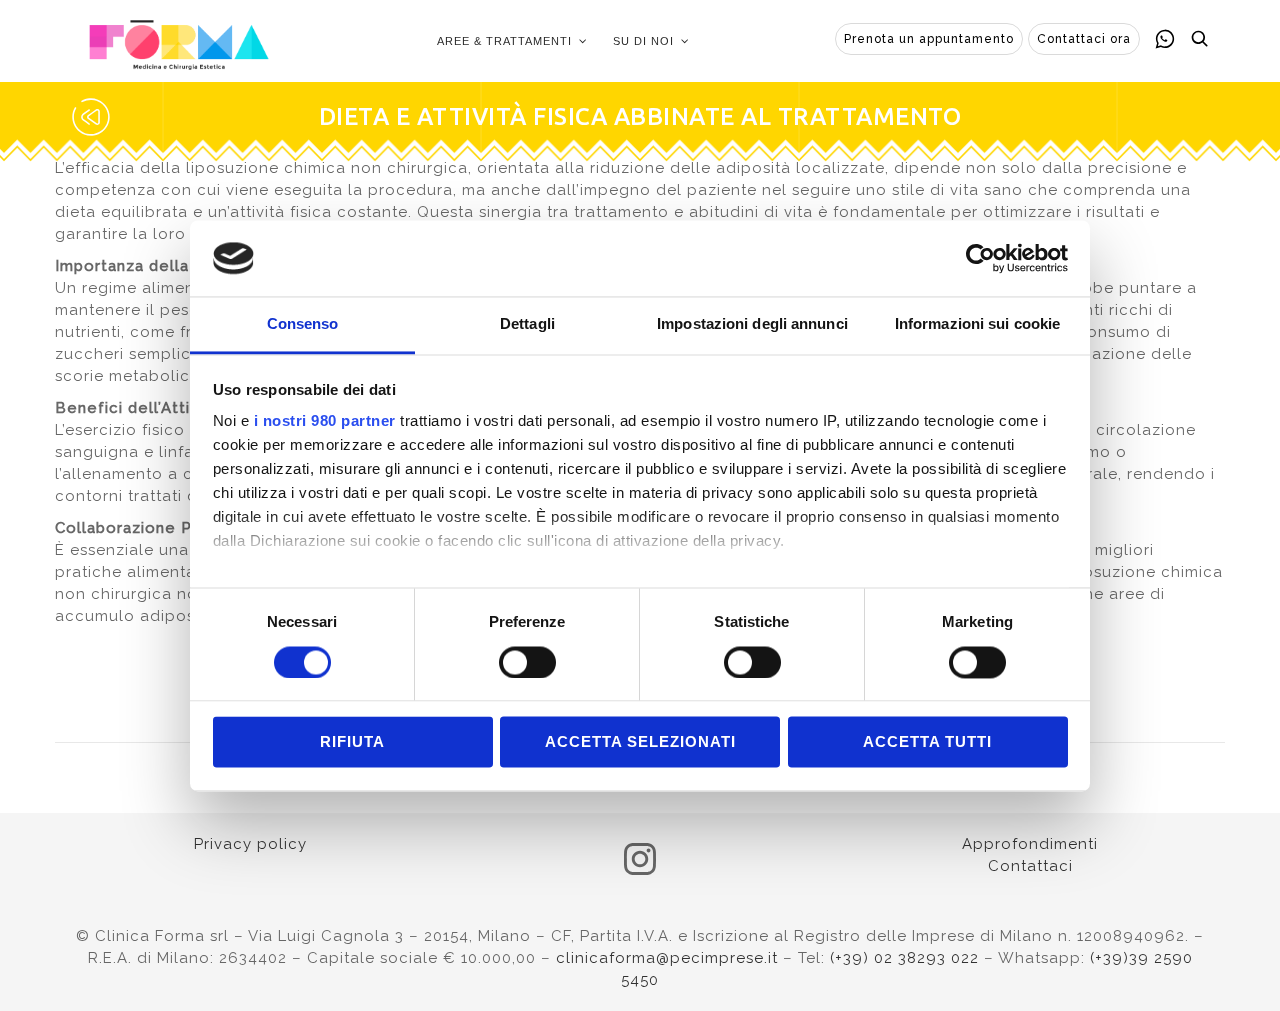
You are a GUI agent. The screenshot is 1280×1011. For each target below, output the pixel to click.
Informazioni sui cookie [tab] (977, 324)
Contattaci (1030, 866)
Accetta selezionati (640, 742)
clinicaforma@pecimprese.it (667, 958)
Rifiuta (352, 742)
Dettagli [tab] (527, 324)
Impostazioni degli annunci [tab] (752, 324)
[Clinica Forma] (179, 41)
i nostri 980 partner (325, 421)
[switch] (527, 662)
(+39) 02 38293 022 (904, 958)
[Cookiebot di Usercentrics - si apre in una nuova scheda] (980, 258)
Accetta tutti (927, 742)
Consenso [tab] (303, 324)
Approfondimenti (1030, 844)
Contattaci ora (1084, 39)
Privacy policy (250, 844)
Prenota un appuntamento (929, 39)
